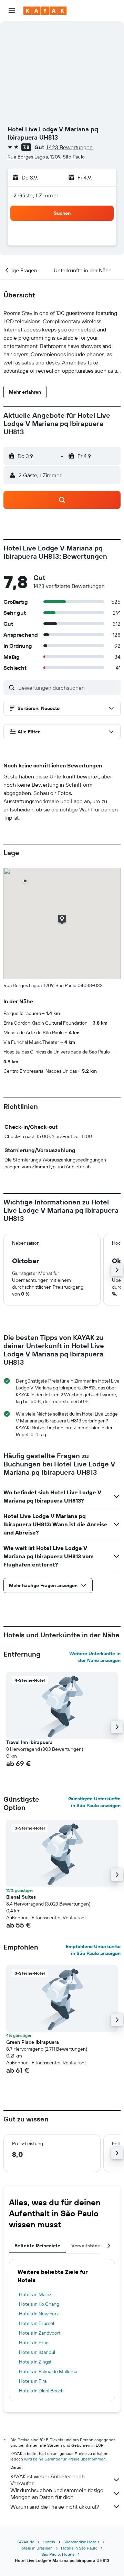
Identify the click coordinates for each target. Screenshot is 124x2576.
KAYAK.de (25, 2542)
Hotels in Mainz (35, 2294)
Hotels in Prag (34, 2343)
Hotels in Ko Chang (39, 2304)
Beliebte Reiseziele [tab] (37, 2246)
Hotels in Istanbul (37, 2352)
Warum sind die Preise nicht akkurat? (55, 2507)
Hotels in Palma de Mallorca (48, 2371)
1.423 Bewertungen (69, 147)
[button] (12, 11)
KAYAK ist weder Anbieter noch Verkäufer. (48, 2480)
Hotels (49, 2542)
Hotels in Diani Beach (41, 2391)
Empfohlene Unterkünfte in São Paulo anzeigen (93, 1950)
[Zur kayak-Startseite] (45, 11)
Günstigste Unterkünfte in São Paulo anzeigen (94, 1802)
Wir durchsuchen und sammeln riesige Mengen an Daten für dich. (57, 2493)
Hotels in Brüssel (37, 2323)
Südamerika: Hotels (81, 2542)
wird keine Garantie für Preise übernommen (65, 2459)
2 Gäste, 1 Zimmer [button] (36, 195)
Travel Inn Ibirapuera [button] (29, 1742)
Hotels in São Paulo (79, 2548)
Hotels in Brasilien (36, 2548)
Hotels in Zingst (35, 2362)
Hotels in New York (39, 2314)
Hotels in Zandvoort (40, 2333)
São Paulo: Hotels (58, 2554)
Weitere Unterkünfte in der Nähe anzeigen (95, 1657)
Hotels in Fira (33, 2381)
